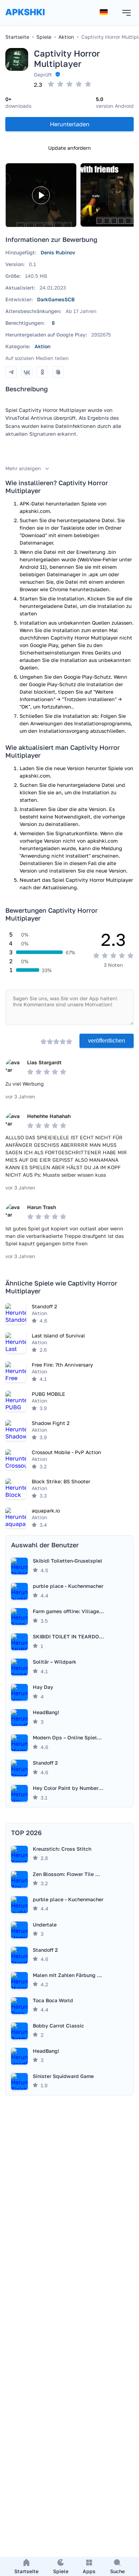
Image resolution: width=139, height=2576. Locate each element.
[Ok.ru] (42, 372)
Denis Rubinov (58, 252)
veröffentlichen (107, 1041)
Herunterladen (70, 124)
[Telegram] (11, 372)
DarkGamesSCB (56, 299)
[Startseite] (25, 19)
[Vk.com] (27, 372)
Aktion (42, 346)
